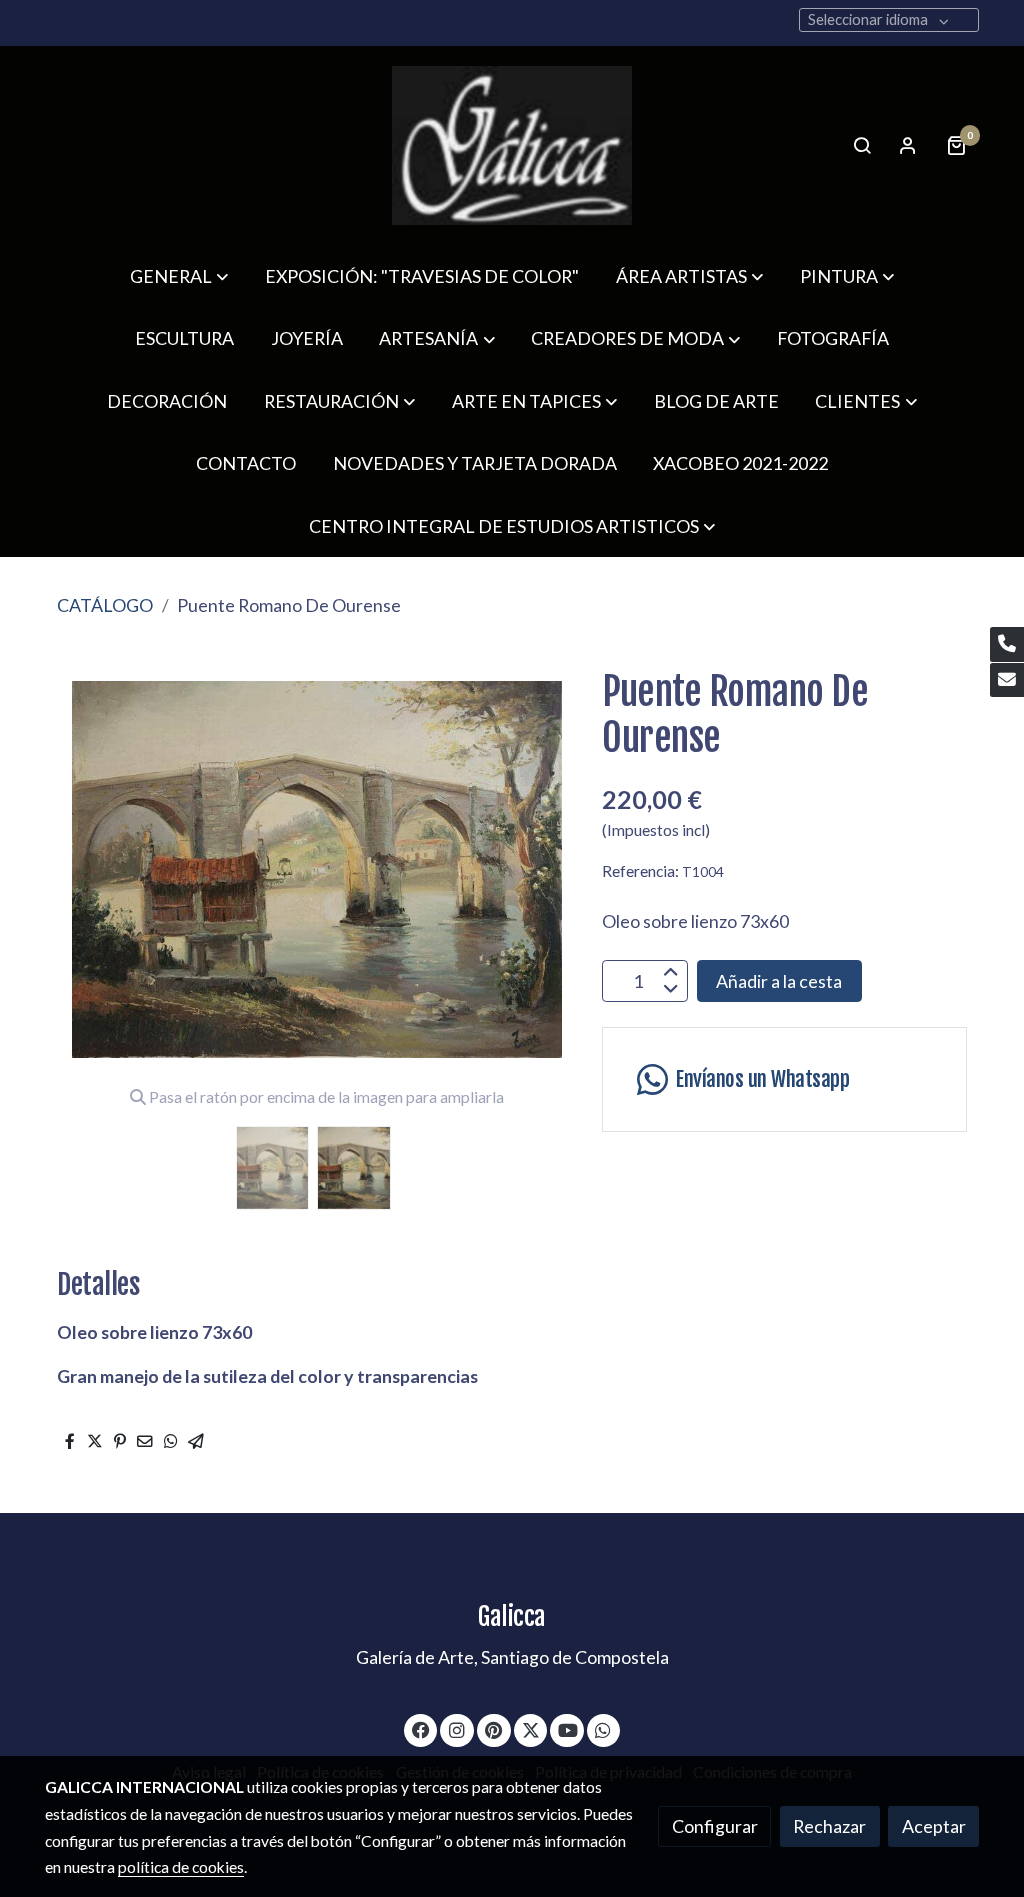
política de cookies (181, 1867)
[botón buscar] (862, 145)
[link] (512, 145)
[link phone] (1007, 644)
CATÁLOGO (105, 605)
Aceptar (934, 1826)
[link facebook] (421, 1729)
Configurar (715, 1826)
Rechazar (829, 1826)
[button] (179, 276)
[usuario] (908, 145)
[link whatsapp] (603, 1729)
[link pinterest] (494, 1729)
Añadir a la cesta (779, 981)
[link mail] (1007, 680)
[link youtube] (568, 1729)
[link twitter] (531, 1729)
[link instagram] (457, 1729)
